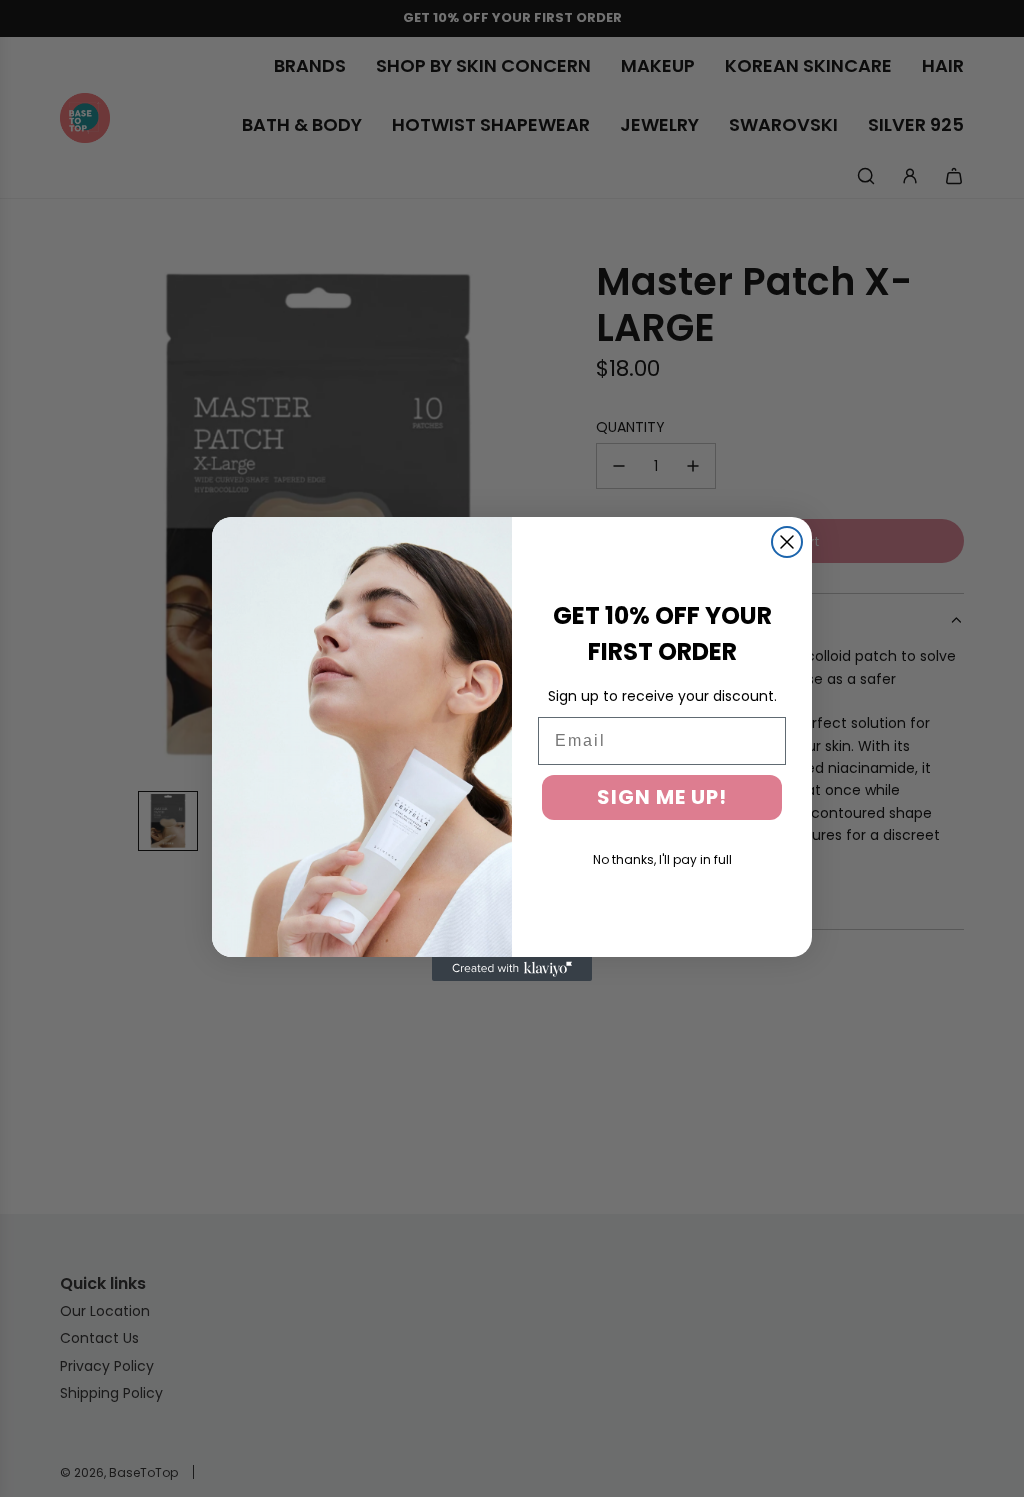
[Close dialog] (787, 542)
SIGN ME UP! (662, 797)
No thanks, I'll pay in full (662, 859)
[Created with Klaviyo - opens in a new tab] (512, 969)
